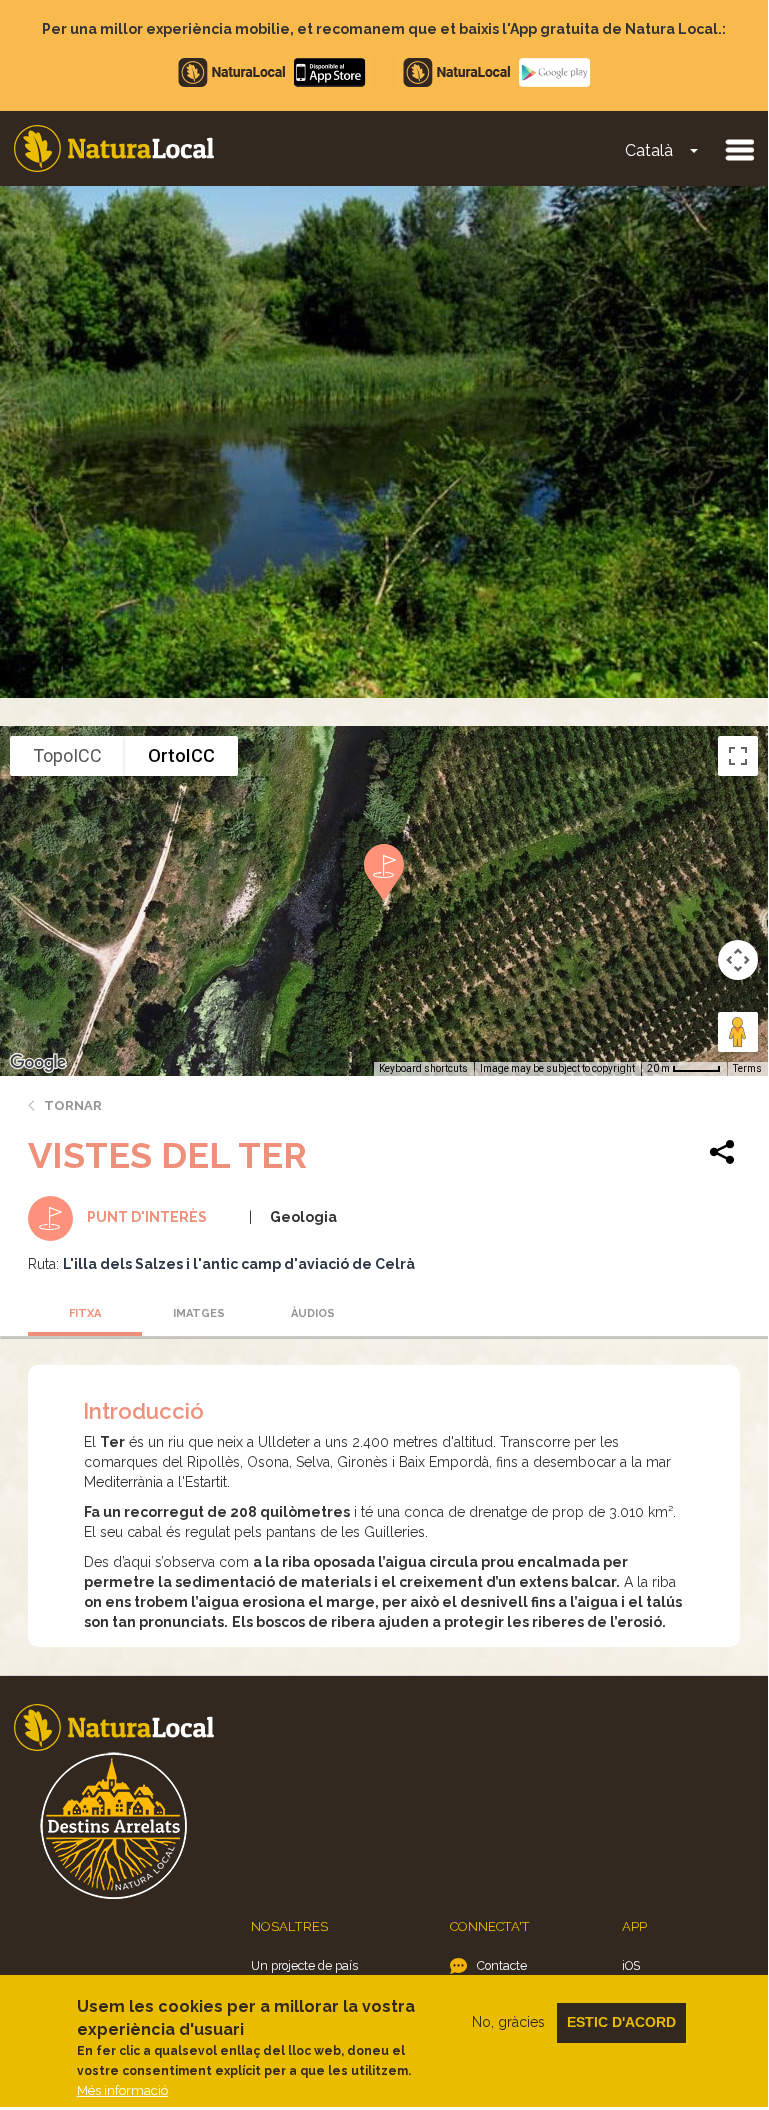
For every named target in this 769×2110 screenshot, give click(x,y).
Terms (747, 1068)
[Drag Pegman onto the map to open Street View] (738, 1032)
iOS (631, 1965)
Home (114, 148)
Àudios (313, 1313)
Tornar (73, 1105)
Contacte (502, 1965)
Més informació (122, 2090)
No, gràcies (508, 2022)
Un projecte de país (304, 1965)
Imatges (199, 1313)
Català (649, 150)
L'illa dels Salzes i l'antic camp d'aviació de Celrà (239, 1264)
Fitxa (85, 1313)
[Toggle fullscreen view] (738, 756)
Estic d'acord (621, 2022)
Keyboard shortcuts (423, 1068)
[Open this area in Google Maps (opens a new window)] (38, 1063)
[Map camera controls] (738, 960)
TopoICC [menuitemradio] (67, 755)
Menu (739, 149)
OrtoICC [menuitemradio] (181, 755)
